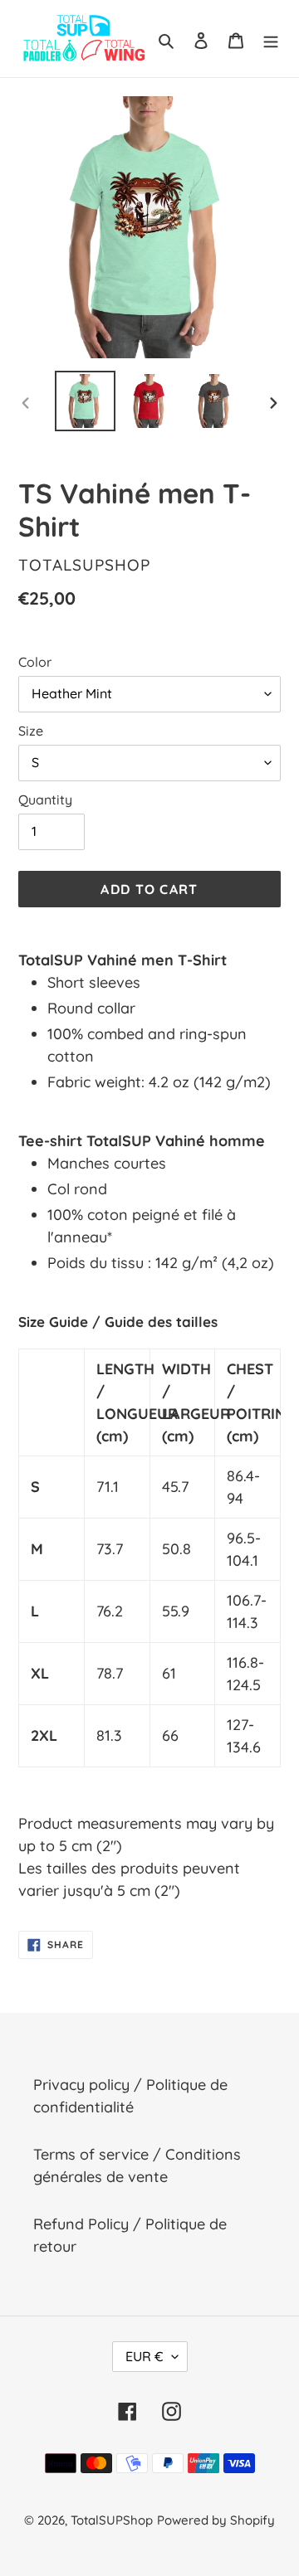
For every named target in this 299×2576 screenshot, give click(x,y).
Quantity (45, 800)
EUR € (145, 2356)
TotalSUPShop (112, 2520)
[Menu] (271, 39)
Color (35, 662)
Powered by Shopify (216, 2520)
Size (31, 731)
